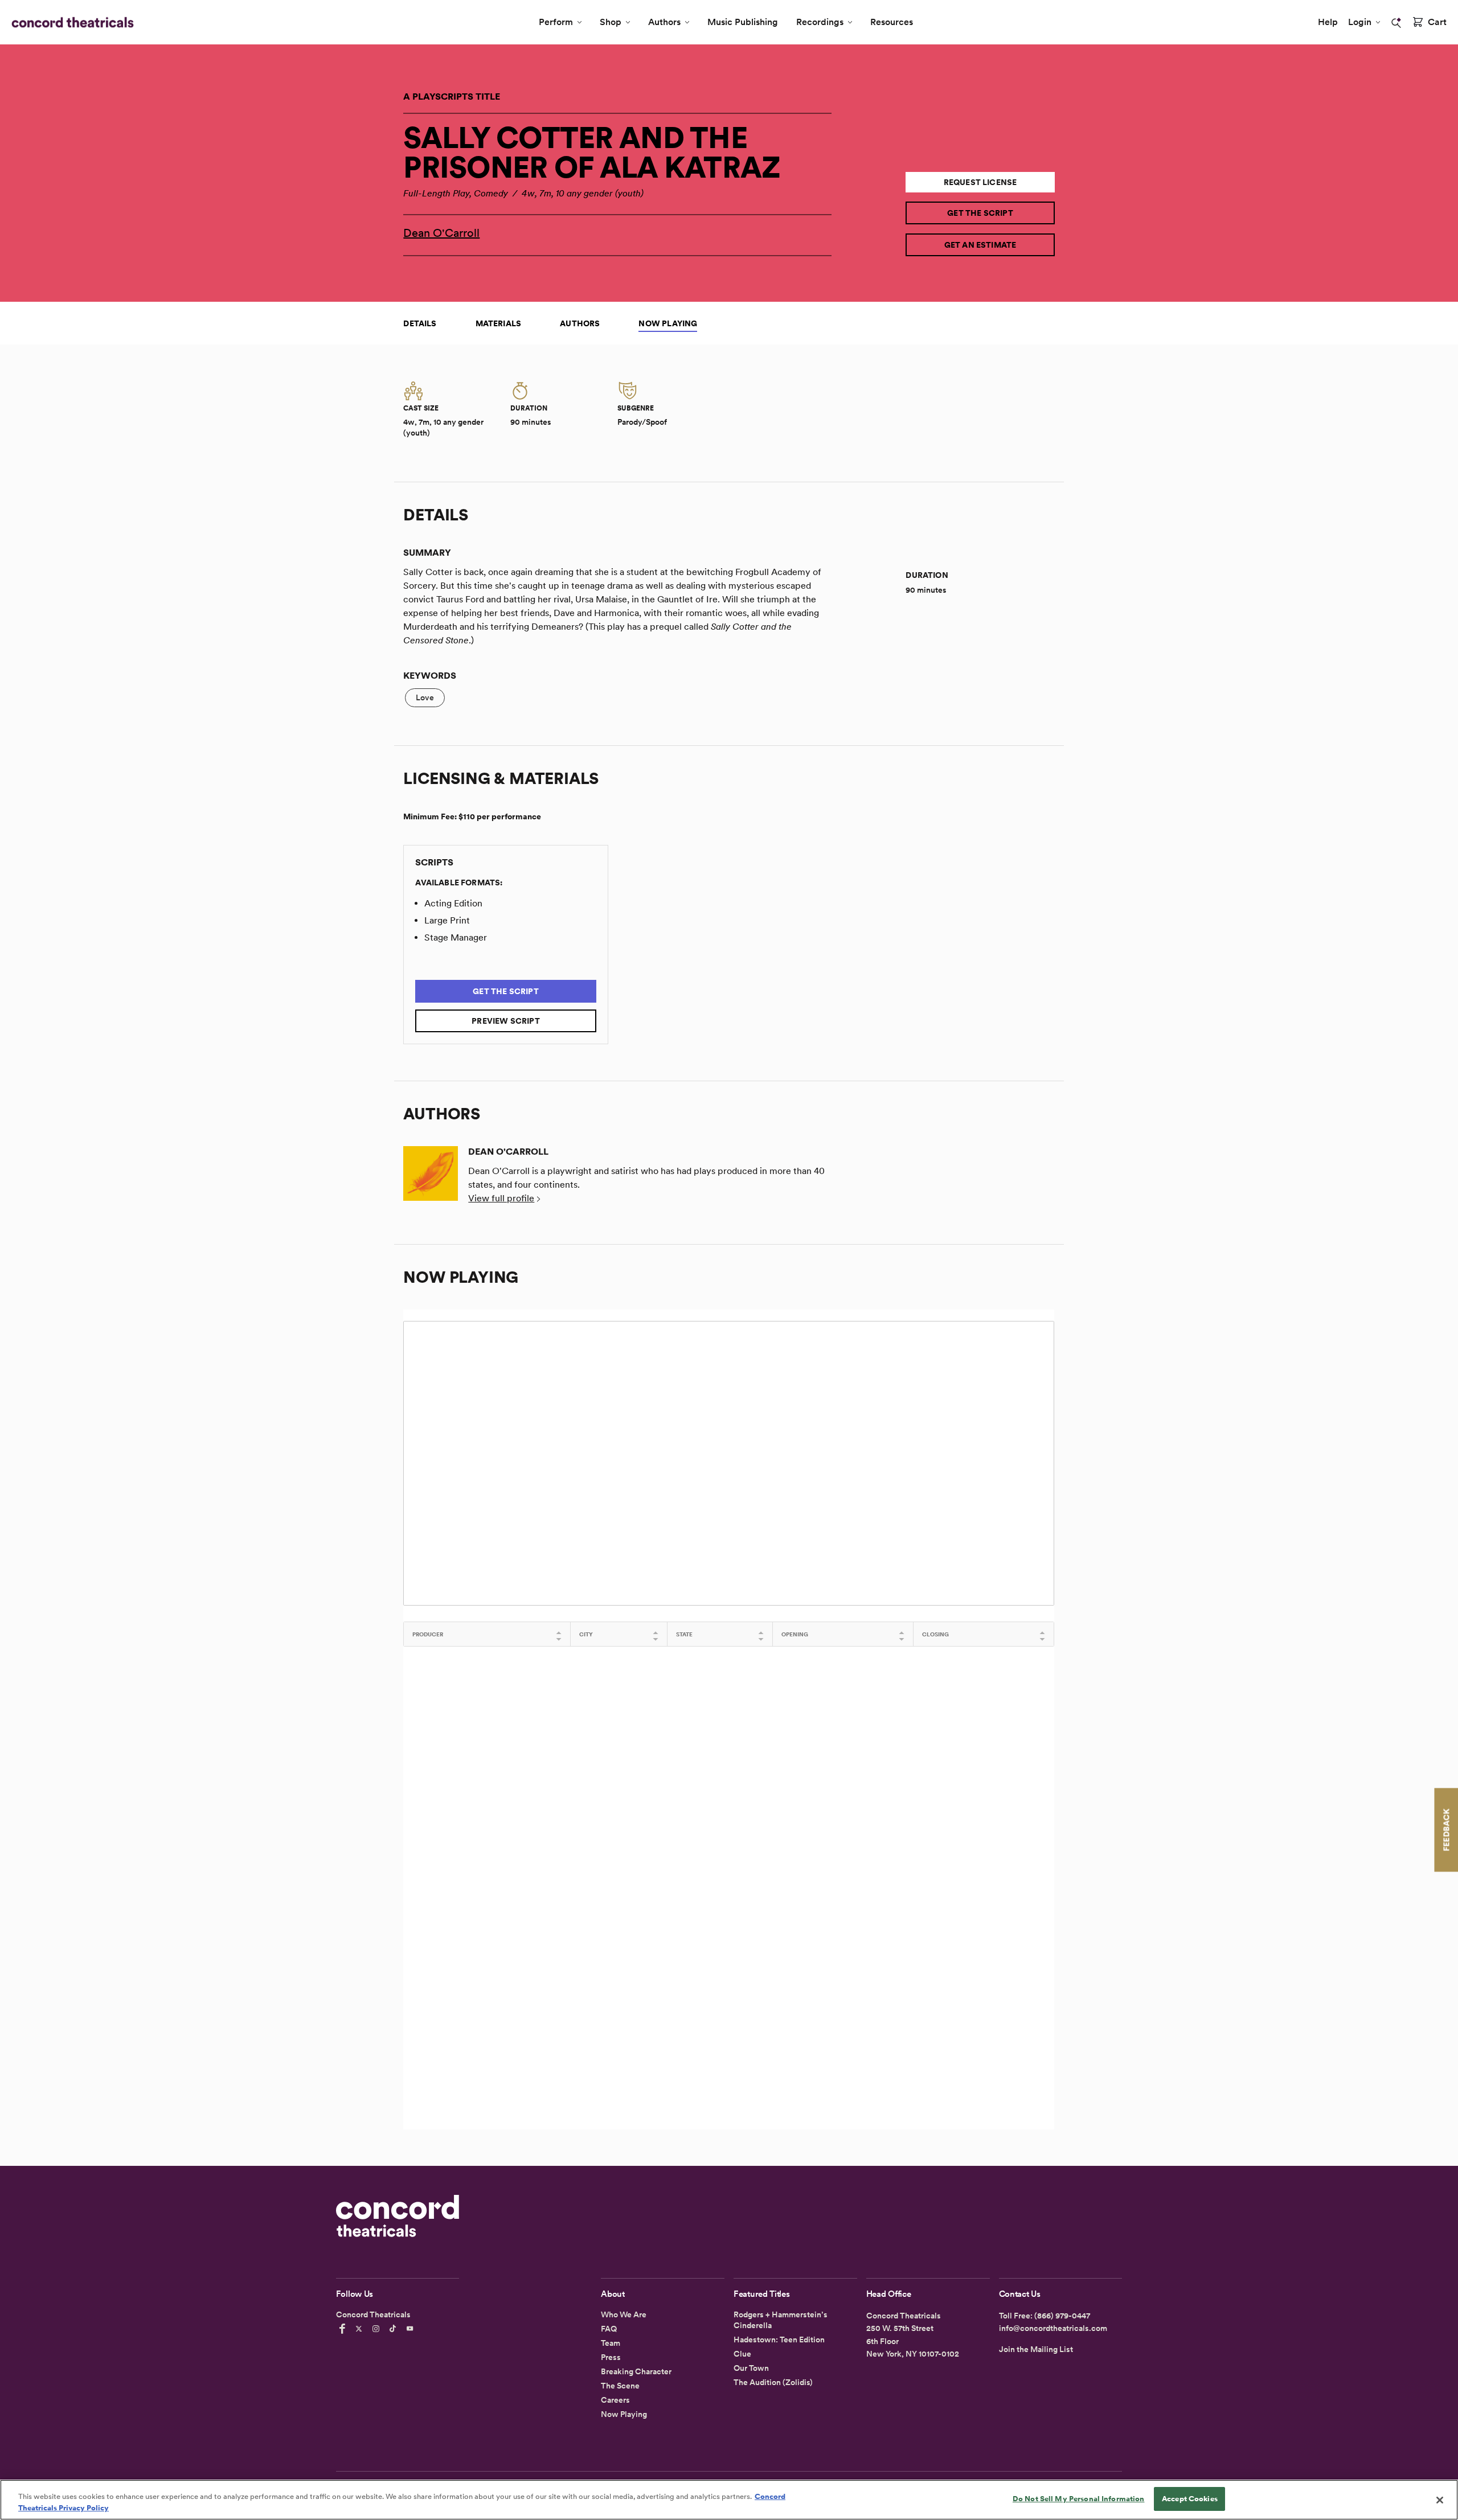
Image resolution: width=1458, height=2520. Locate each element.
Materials (499, 323)
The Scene (620, 2386)
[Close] (1440, 2500)
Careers (615, 2400)
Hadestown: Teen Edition (779, 2340)
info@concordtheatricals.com (1053, 2328)
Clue (742, 2354)
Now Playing (668, 323)
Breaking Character (636, 2371)
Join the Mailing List (1036, 2349)
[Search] (1396, 23)
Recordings (820, 22)
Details (420, 323)
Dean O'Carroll (441, 233)
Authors (664, 22)
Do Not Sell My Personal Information (1079, 2499)
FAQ (609, 2329)
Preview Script (506, 1021)
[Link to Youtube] (412, 2329)
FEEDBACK (1446, 1830)
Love (425, 697)
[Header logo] (70, 22)
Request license (980, 182)
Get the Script (980, 213)
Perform (556, 22)
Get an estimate (980, 245)
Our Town (751, 2368)
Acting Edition (453, 903)
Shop (611, 22)
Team (611, 2343)
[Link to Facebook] (344, 2329)
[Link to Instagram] (378, 2329)
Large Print (447, 920)
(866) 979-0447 (1062, 2316)
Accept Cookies (1190, 2499)
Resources (892, 22)
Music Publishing (743, 22)
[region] (729, 2500)
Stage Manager (456, 937)
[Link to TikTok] (395, 2329)
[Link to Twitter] (361, 2329)
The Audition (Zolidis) (773, 2382)
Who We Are (624, 2314)
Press (611, 2357)
